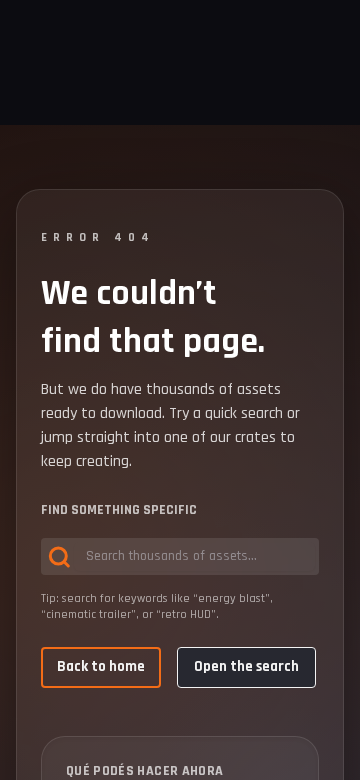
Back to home (101, 666)
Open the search (246, 666)
